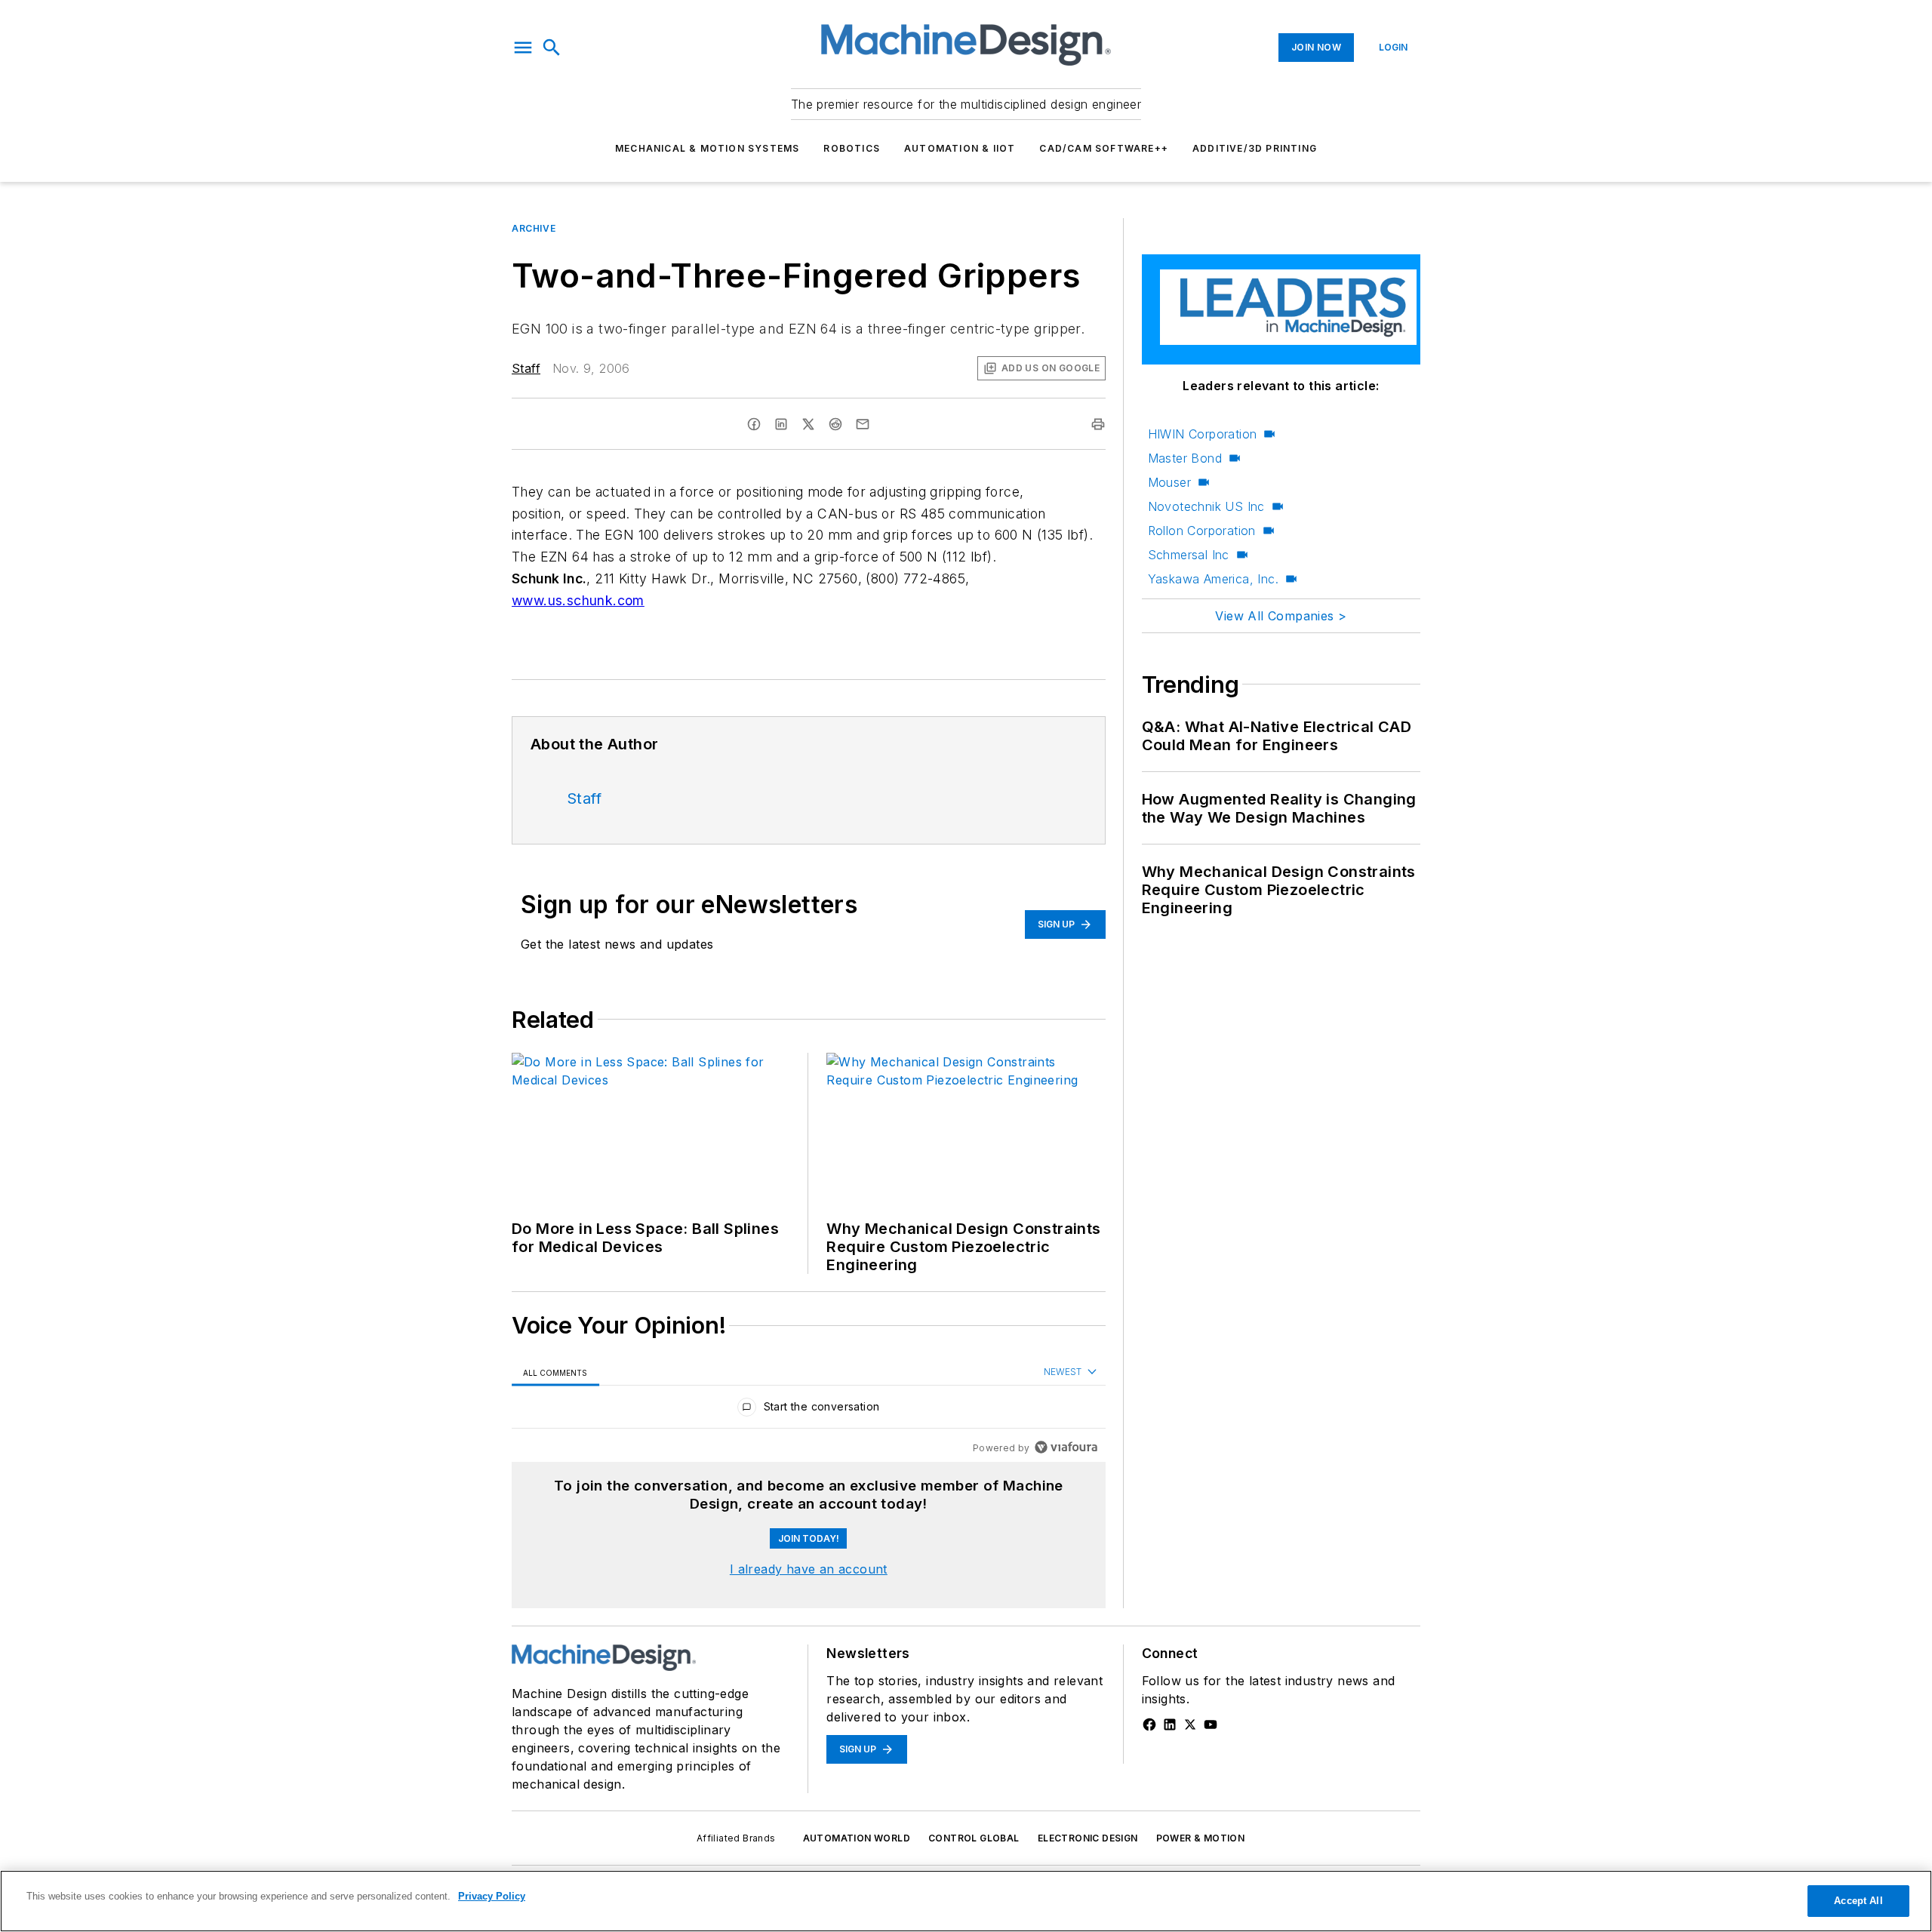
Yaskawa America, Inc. (1213, 579)
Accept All (1858, 1901)
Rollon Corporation (1202, 531)
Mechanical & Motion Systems (707, 148)
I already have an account (809, 1569)
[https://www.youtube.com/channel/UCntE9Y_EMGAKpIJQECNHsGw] (1211, 1724)
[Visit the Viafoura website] (1066, 1447)
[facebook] (754, 424)
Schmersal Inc (1189, 555)
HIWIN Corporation (1203, 434)
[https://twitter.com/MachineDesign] (1190, 1724)
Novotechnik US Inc (1206, 506)
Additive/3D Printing (1255, 148)
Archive (534, 228)
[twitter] (808, 424)
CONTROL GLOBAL (974, 1838)
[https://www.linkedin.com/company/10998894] (1170, 1724)
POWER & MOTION (1201, 1838)
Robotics (852, 148)
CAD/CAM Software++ (1104, 148)
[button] (523, 48)
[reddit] (835, 424)
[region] (809, 1410)
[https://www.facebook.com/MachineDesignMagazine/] (1149, 1724)
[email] (863, 424)
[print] (1098, 424)
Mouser (1169, 482)
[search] (552, 48)
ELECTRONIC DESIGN (1088, 1838)
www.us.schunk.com (578, 600)
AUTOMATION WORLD (857, 1838)
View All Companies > (1281, 616)
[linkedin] (781, 424)
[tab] (555, 1372)
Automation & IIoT (960, 148)
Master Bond (1185, 458)
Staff (526, 368)
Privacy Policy (492, 1896)
